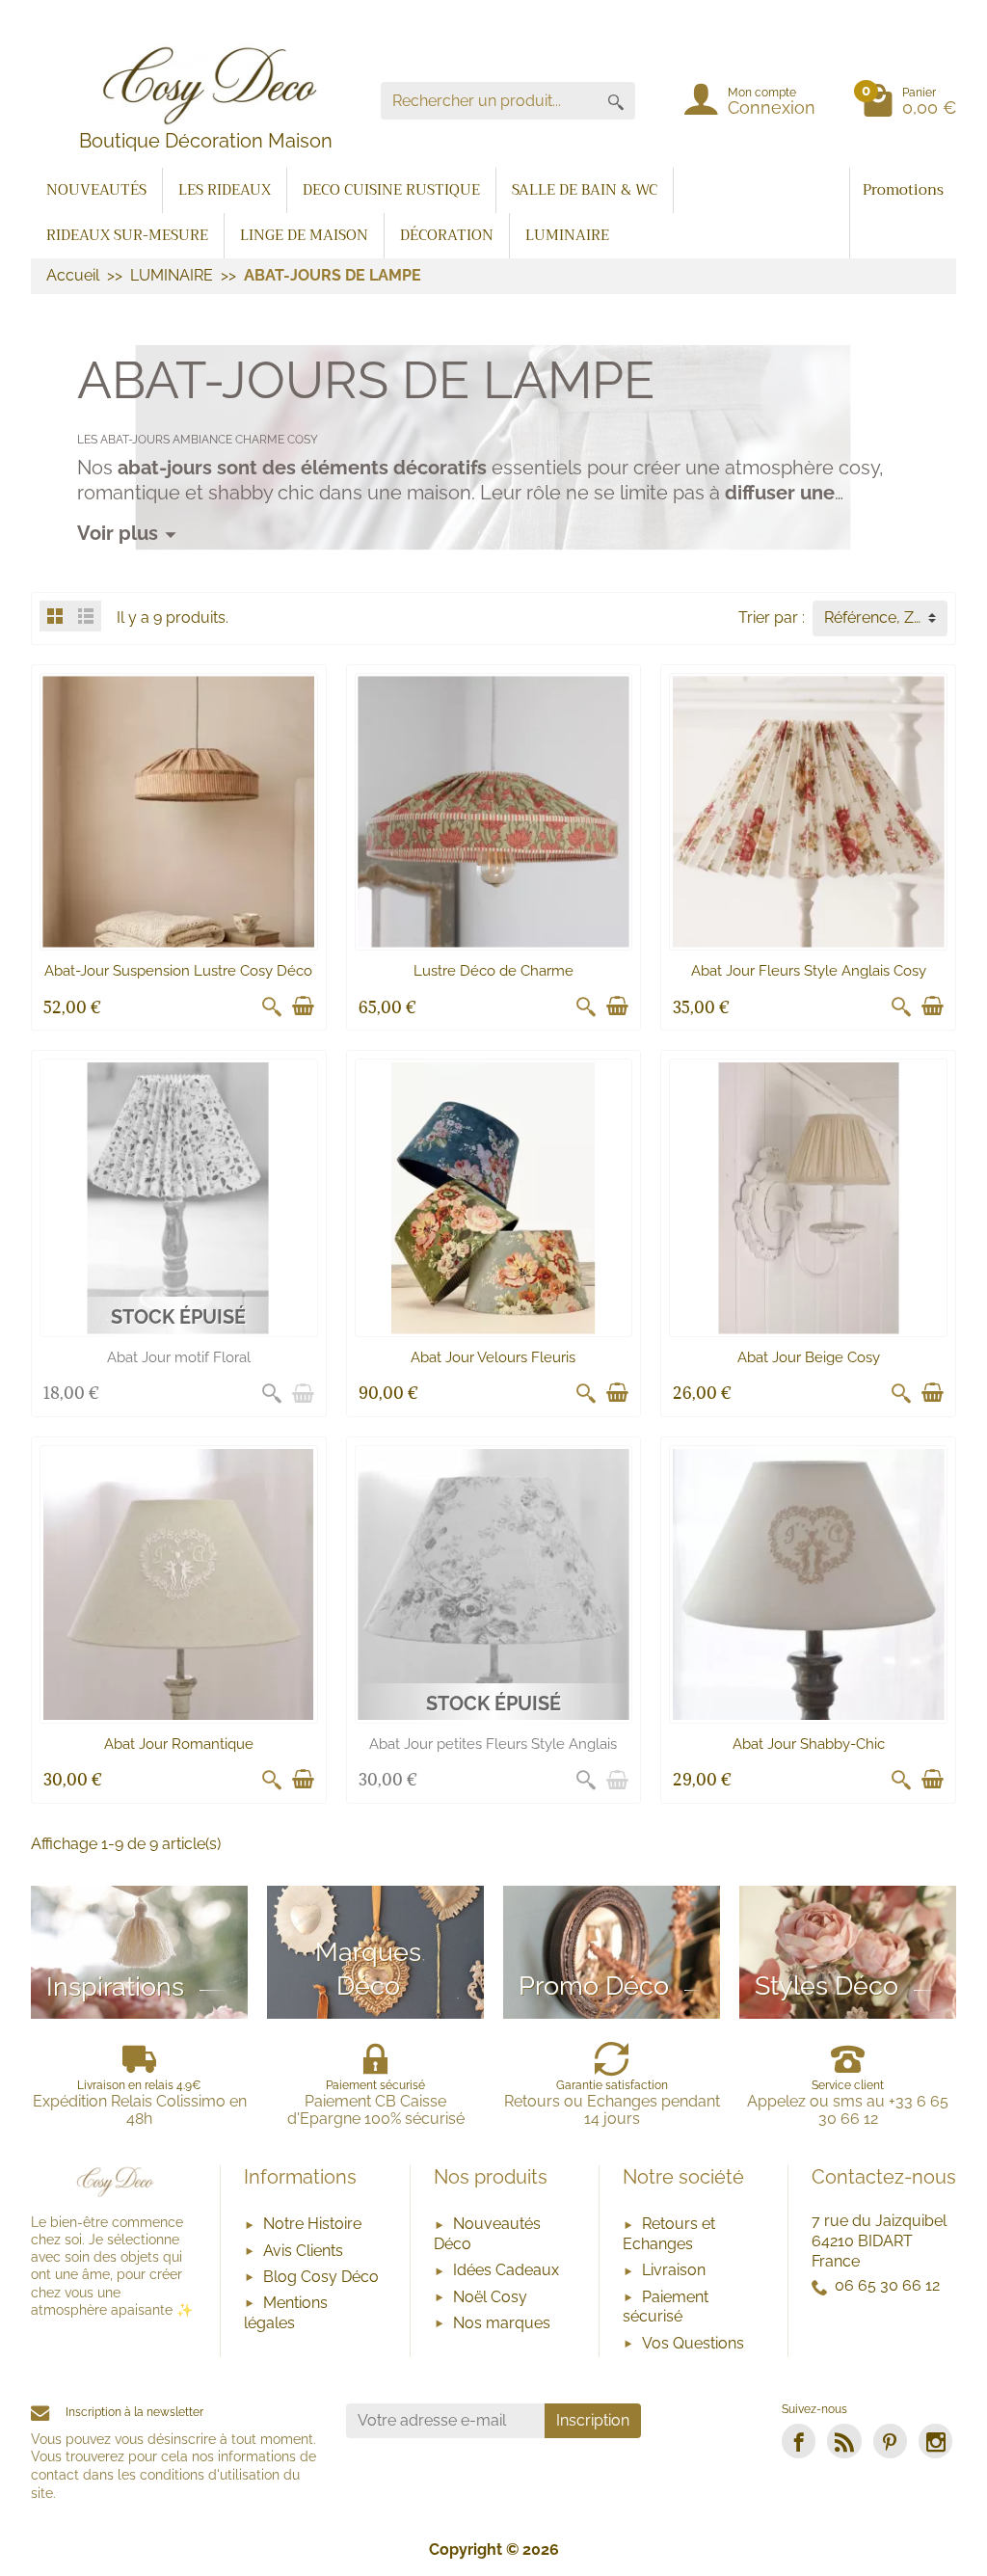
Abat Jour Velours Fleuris (493, 1357)
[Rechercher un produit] (616, 101)
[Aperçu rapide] (272, 1006)
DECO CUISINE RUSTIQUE (391, 190)
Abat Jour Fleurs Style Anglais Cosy (809, 971)
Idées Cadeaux (506, 2270)
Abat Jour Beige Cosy (809, 1357)
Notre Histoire (312, 2224)
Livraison (674, 2270)
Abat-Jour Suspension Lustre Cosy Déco (178, 971)
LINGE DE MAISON (304, 235)
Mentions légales (286, 2313)
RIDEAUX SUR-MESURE (127, 235)
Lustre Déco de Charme (493, 971)
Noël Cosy (490, 2297)
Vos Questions (693, 2343)
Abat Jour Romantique (179, 1744)
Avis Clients (303, 2251)
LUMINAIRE (567, 235)
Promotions (903, 190)
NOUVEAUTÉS (96, 190)
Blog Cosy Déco (321, 2277)
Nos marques (502, 2323)
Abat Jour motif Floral (179, 1357)
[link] (799, 2441)
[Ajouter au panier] (303, 1006)
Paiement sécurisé (666, 2307)
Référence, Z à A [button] (882, 617)
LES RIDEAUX (225, 190)
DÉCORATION (447, 235)
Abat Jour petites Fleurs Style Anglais (493, 1744)
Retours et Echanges (669, 2234)
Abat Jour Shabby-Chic (809, 1744)
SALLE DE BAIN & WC (585, 190)
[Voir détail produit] (303, 1393)
